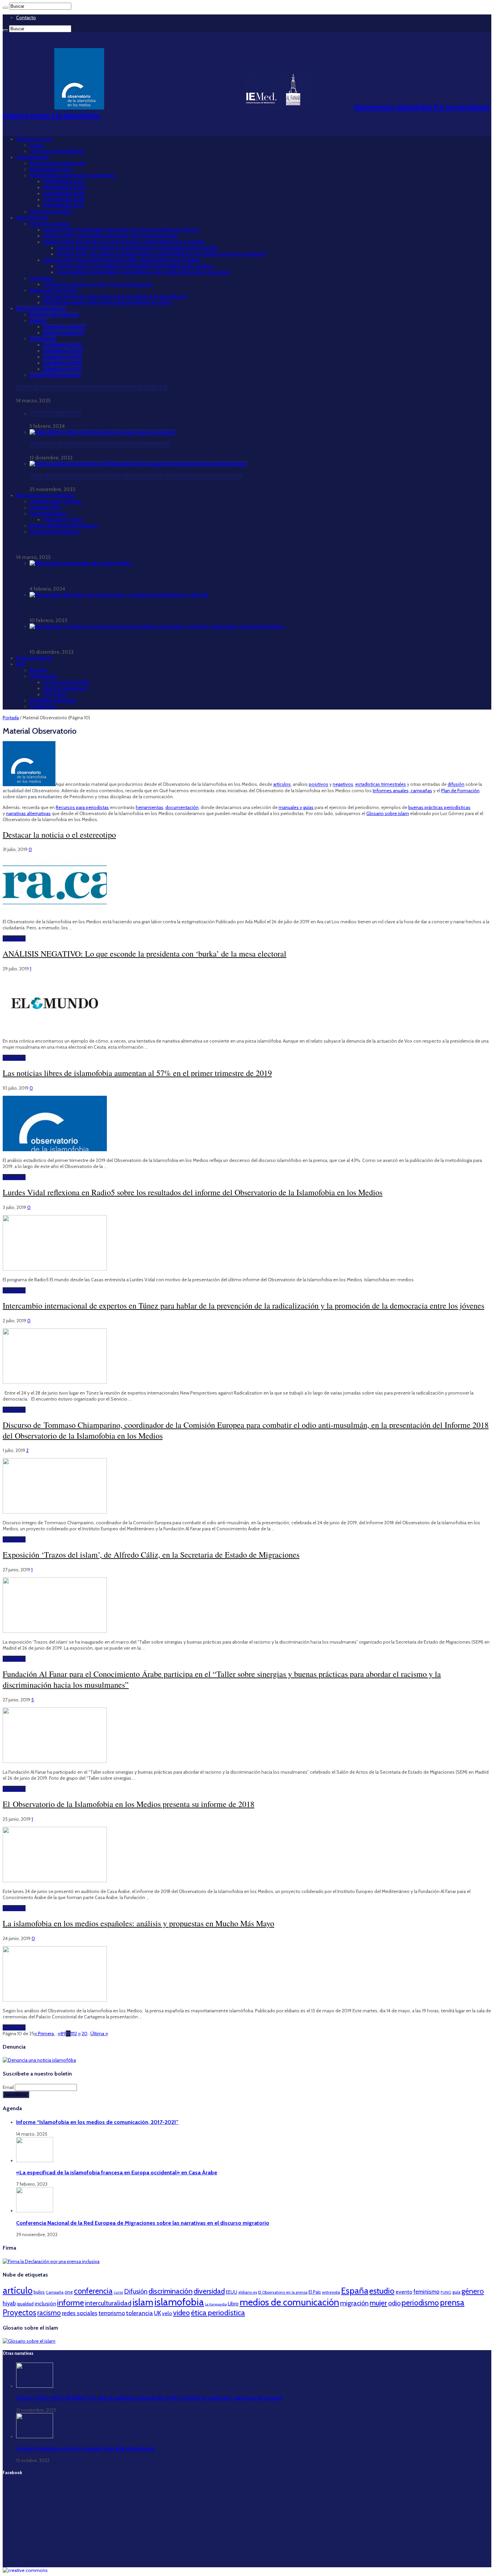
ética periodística (218, 2312)
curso (118, 2292)
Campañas (42, 278)
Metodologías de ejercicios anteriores (73, 175)
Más (21, 664)
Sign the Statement (65, 688)
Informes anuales (50, 224)
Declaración (43, 676)
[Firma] (51, 2261)
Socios (37, 145)
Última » (99, 2034)
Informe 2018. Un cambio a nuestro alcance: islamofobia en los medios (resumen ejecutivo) (161, 254)
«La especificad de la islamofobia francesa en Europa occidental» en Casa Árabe (117, 2172)
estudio (382, 2291)
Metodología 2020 (65, 188)
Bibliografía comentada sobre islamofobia (77, 576)
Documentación (48, 514)
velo (167, 2313)
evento (404, 2292)
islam (143, 2302)
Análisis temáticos (64, 333)
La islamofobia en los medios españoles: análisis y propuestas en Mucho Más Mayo (138, 1923)
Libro (233, 2304)
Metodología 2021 (64, 182)
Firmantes (55, 694)
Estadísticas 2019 (62, 357)
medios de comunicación (289, 2302)
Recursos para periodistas (45, 495)
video (181, 2312)
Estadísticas (43, 339)
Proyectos (19, 2312)
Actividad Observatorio (55, 375)
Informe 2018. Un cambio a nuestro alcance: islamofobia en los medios (124, 242)
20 (85, 2034)
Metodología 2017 (64, 206)
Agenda (38, 670)
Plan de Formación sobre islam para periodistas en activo (108, 303)
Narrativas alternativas (55, 532)
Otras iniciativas (34, 658)
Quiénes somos (34, 139)
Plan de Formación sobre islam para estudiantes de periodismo (115, 296)
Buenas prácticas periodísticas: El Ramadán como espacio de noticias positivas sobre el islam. (136, 477)
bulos (39, 2292)
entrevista (331, 2292)
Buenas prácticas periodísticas (64, 526)
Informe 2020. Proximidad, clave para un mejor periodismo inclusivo (121, 230)
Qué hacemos (32, 218)
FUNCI (446, 2292)
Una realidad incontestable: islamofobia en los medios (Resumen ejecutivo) (143, 272)
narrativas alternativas (28, 813)
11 (72, 2034)
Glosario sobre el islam (56, 501)
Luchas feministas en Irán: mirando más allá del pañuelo (86, 2448)
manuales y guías (296, 807)
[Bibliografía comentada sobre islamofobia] (80, 563)
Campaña (55, 2292)
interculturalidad (108, 2303)
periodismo (420, 2303)
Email (9, 2087)
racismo (49, 2313)
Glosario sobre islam (388, 813)
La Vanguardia (216, 2304)
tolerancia (139, 2313)
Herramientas (45, 508)
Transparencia (32, 157)
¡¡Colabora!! (43, 707)
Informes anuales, (392, 791)
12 (75, 2034)
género (473, 2291)
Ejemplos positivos (65, 327)
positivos (319, 784)
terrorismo (112, 2313)
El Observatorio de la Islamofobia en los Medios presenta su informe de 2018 (129, 1804)
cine (69, 2292)
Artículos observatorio (54, 315)
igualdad (25, 2304)
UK (157, 2313)
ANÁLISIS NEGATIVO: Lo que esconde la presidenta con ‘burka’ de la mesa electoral (145, 954)
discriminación (171, 2291)
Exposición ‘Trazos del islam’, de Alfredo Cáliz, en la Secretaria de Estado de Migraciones (151, 1555)
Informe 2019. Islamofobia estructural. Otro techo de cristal (110, 236)
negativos (343, 784)
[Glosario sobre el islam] (29, 2341)
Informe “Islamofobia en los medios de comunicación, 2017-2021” (92, 388)
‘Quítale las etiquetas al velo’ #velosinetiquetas (97, 284)
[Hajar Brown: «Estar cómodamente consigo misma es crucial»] (102, 432)
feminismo (426, 2292)
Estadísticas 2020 (63, 351)
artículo (18, 2290)
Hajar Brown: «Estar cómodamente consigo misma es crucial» (100, 445)
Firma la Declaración (66, 682)
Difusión (136, 2291)
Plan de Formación (460, 791)
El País (315, 2292)
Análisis (38, 321)
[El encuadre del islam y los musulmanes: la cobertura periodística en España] (119, 595)
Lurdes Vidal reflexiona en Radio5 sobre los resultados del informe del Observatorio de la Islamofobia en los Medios (193, 1192)
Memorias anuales (51, 212)
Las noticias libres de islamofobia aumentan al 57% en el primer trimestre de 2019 (137, 1073)
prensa (452, 2302)
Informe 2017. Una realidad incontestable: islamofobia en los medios (121, 260)
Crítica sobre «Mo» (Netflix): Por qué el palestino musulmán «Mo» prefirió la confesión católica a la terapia (149, 2398)
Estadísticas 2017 (62, 369)
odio (394, 2303)
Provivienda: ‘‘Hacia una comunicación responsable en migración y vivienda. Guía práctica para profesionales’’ (155, 640)
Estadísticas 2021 (62, 345)
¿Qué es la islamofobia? (57, 151)
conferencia (93, 2291)
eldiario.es (248, 2292)
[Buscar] (5, 8)
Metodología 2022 (51, 169)
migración (354, 2303)
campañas (421, 791)
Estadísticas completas (55, 414)
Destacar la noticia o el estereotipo (59, 835)
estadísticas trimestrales (381, 784)
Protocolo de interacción (57, 163)
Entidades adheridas (53, 700)
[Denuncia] (39, 2060)
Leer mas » (14, 938)
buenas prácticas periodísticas (439, 807)
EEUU (232, 2292)
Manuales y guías (63, 520)
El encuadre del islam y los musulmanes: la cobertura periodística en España (116, 608)
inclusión (45, 2303)
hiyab (9, 2303)
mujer (378, 2303)
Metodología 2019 (64, 194)
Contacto (26, 17)
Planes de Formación (53, 290)
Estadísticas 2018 (62, 363)
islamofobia (179, 2302)
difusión (456, 784)
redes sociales (80, 2313)
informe (71, 2302)
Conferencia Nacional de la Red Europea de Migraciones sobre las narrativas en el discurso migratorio (143, 2223)
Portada (11, 718)
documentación (182, 807)
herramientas (150, 807)
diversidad (209, 2291)
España (355, 2290)
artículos (282, 784)
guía (456, 2292)
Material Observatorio (41, 309)
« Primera (45, 2034)
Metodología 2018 (64, 200)
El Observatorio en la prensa (283, 2292)
